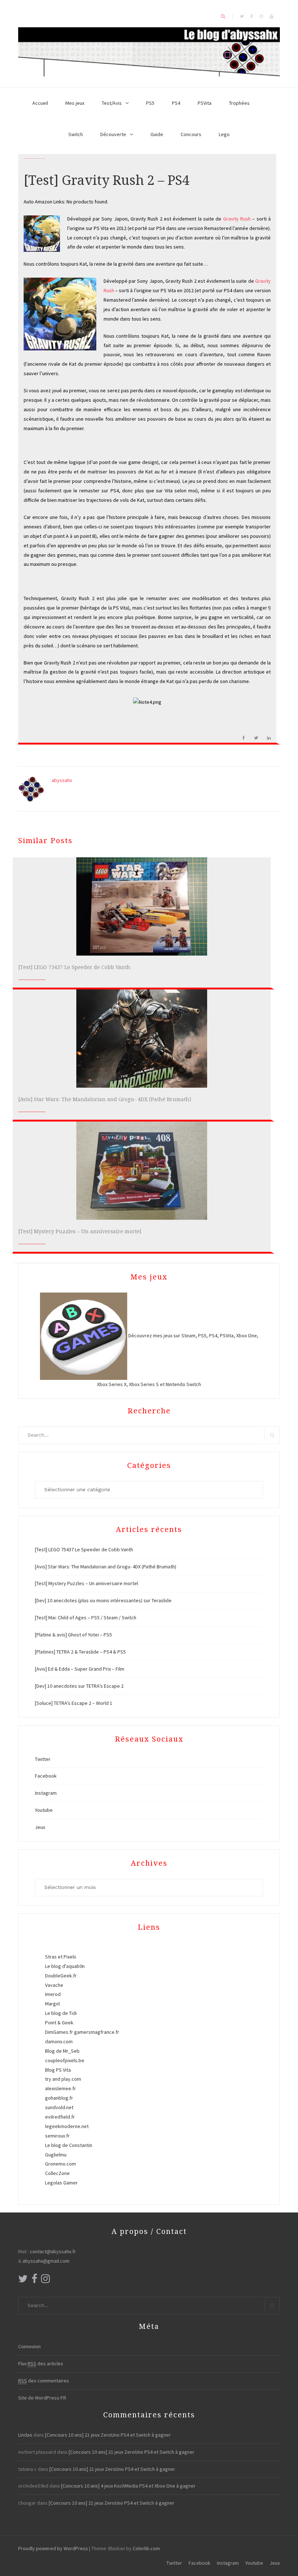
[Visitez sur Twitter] (23, 2281)
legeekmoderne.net (67, 2126)
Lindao (25, 2435)
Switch (76, 134)
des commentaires (44, 2381)
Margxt (53, 2004)
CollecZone (57, 2173)
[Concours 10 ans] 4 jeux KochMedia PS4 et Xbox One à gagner (128, 2486)
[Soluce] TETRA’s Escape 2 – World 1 (74, 1703)
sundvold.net (59, 2107)
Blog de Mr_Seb (62, 2051)
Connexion (29, 2346)
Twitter (43, 1759)
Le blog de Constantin (69, 2145)
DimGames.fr (59, 2032)
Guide (157, 134)
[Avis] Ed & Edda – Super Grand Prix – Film (80, 1669)
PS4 (176, 103)
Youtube (44, 1810)
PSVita (205, 103)
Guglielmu (56, 2155)
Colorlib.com (146, 2548)
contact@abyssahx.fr (53, 2251)
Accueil (40, 103)
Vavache (54, 1985)
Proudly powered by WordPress (53, 2548)
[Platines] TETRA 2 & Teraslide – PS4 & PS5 (80, 1652)
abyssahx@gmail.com (46, 2261)
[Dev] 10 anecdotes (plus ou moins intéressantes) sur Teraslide (103, 1600)
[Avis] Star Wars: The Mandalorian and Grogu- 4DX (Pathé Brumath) (105, 1099)
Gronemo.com (61, 2164)
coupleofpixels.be (65, 2060)
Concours (191, 134)
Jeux (40, 1827)
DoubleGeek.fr (61, 1976)
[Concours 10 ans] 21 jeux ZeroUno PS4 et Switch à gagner (108, 2435)
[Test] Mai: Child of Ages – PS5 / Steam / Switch (86, 1618)
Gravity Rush (237, 219)
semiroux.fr (57, 2136)
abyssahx (62, 780)
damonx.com (59, 2041)
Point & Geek (59, 2023)
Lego (224, 134)
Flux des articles (41, 2363)
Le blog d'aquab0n (65, 1966)
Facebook (46, 1776)
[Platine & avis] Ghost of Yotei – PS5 (73, 1635)
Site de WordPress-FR (42, 2398)
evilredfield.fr (60, 2117)
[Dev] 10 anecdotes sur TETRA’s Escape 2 (79, 1686)
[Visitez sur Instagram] (45, 2281)
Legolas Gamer (61, 2183)
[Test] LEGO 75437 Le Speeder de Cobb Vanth (74, 967)
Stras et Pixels (61, 1957)
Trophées (239, 103)
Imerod (53, 1994)
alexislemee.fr (61, 2088)
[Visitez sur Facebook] (35, 2281)
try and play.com (63, 2079)
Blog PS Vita (58, 2070)
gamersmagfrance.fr (97, 2032)
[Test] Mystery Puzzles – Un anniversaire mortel (80, 1231)
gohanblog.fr (59, 2098)
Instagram (46, 1793)
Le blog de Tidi (61, 2013)
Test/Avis (112, 103)
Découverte (113, 134)
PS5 (150, 103)
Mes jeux (75, 103)
